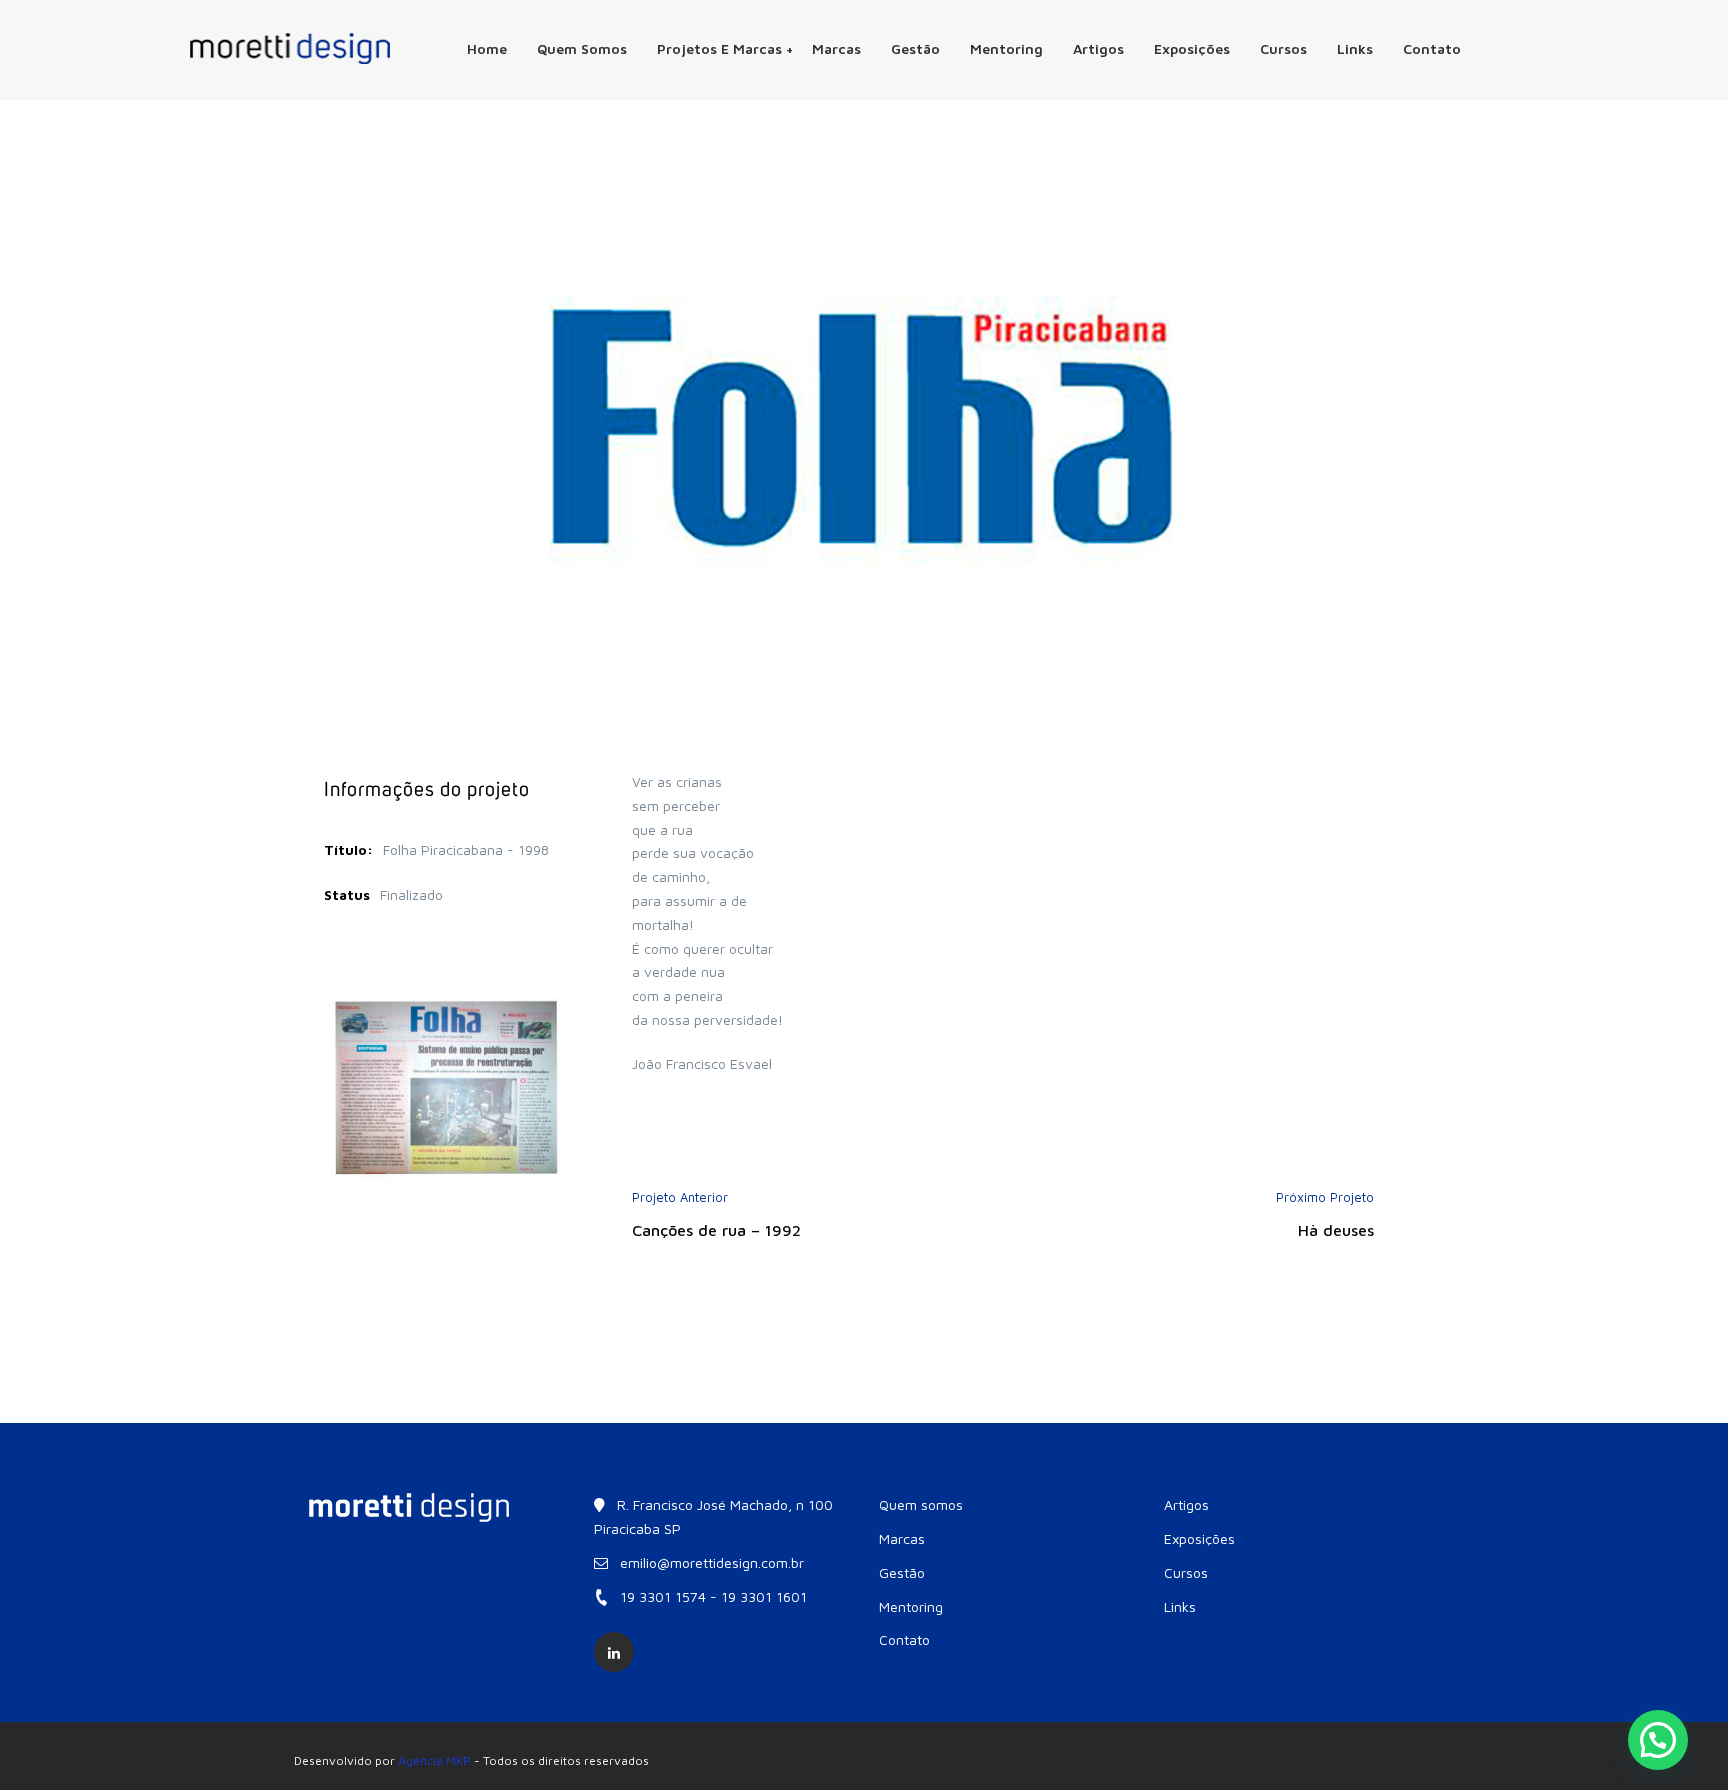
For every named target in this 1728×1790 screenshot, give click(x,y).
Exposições (1192, 48)
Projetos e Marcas (719, 48)
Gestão (915, 48)
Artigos (1098, 48)
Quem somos (582, 48)
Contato (1432, 48)
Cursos (1283, 48)
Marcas (836, 48)
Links (1355, 48)
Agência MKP (434, 1760)
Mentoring (1006, 48)
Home (487, 48)
